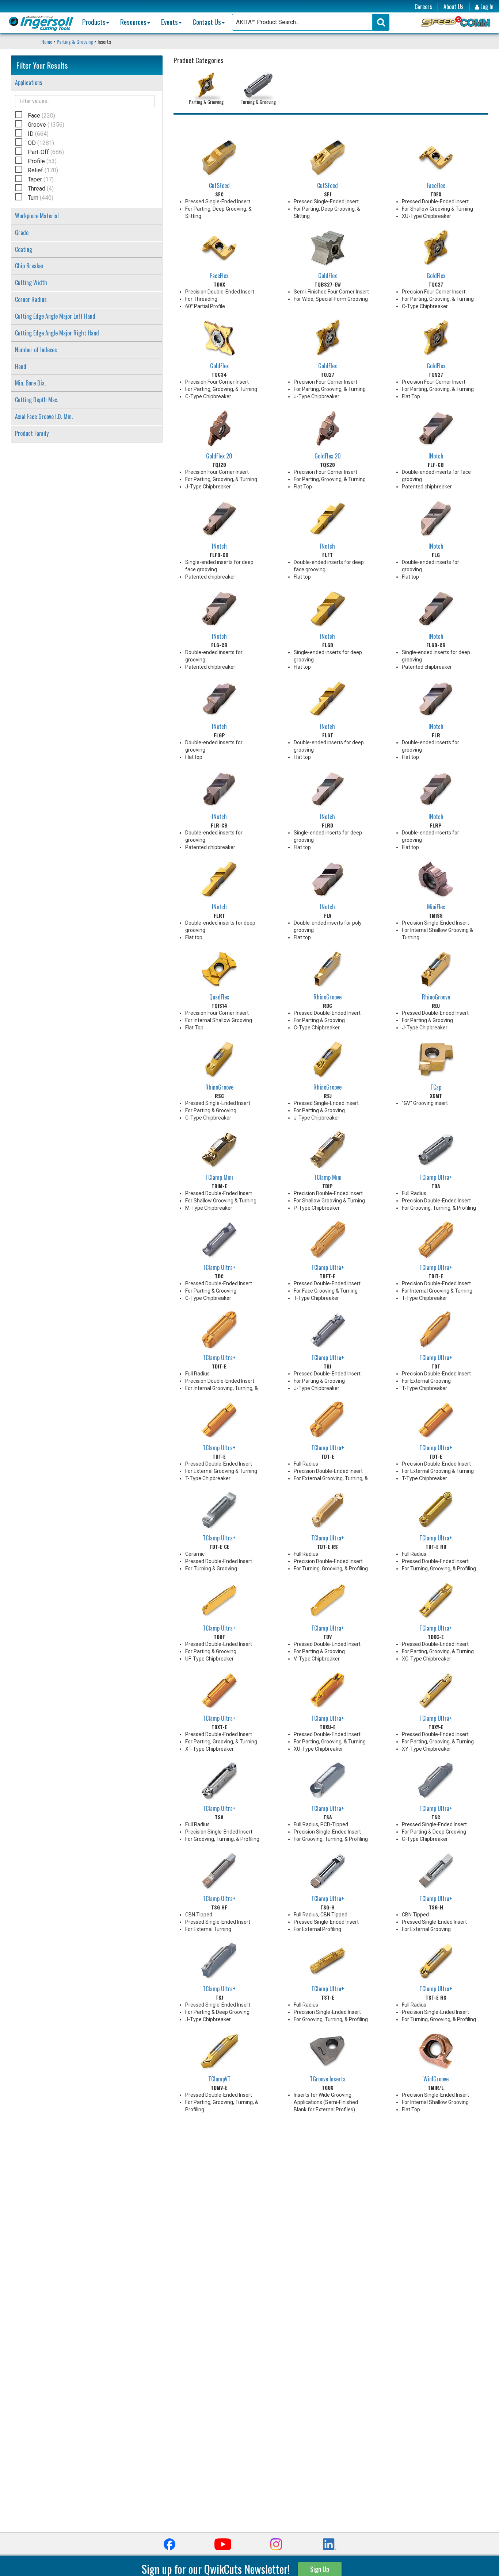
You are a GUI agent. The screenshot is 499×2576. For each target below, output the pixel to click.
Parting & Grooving (75, 41)
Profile (42, 161)
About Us (454, 7)
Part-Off (46, 152)
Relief (43, 170)
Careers (423, 7)
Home (47, 41)
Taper (41, 179)
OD (41, 143)
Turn (41, 198)
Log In (486, 7)
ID (38, 134)
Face (41, 116)
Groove (46, 125)
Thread (41, 189)
